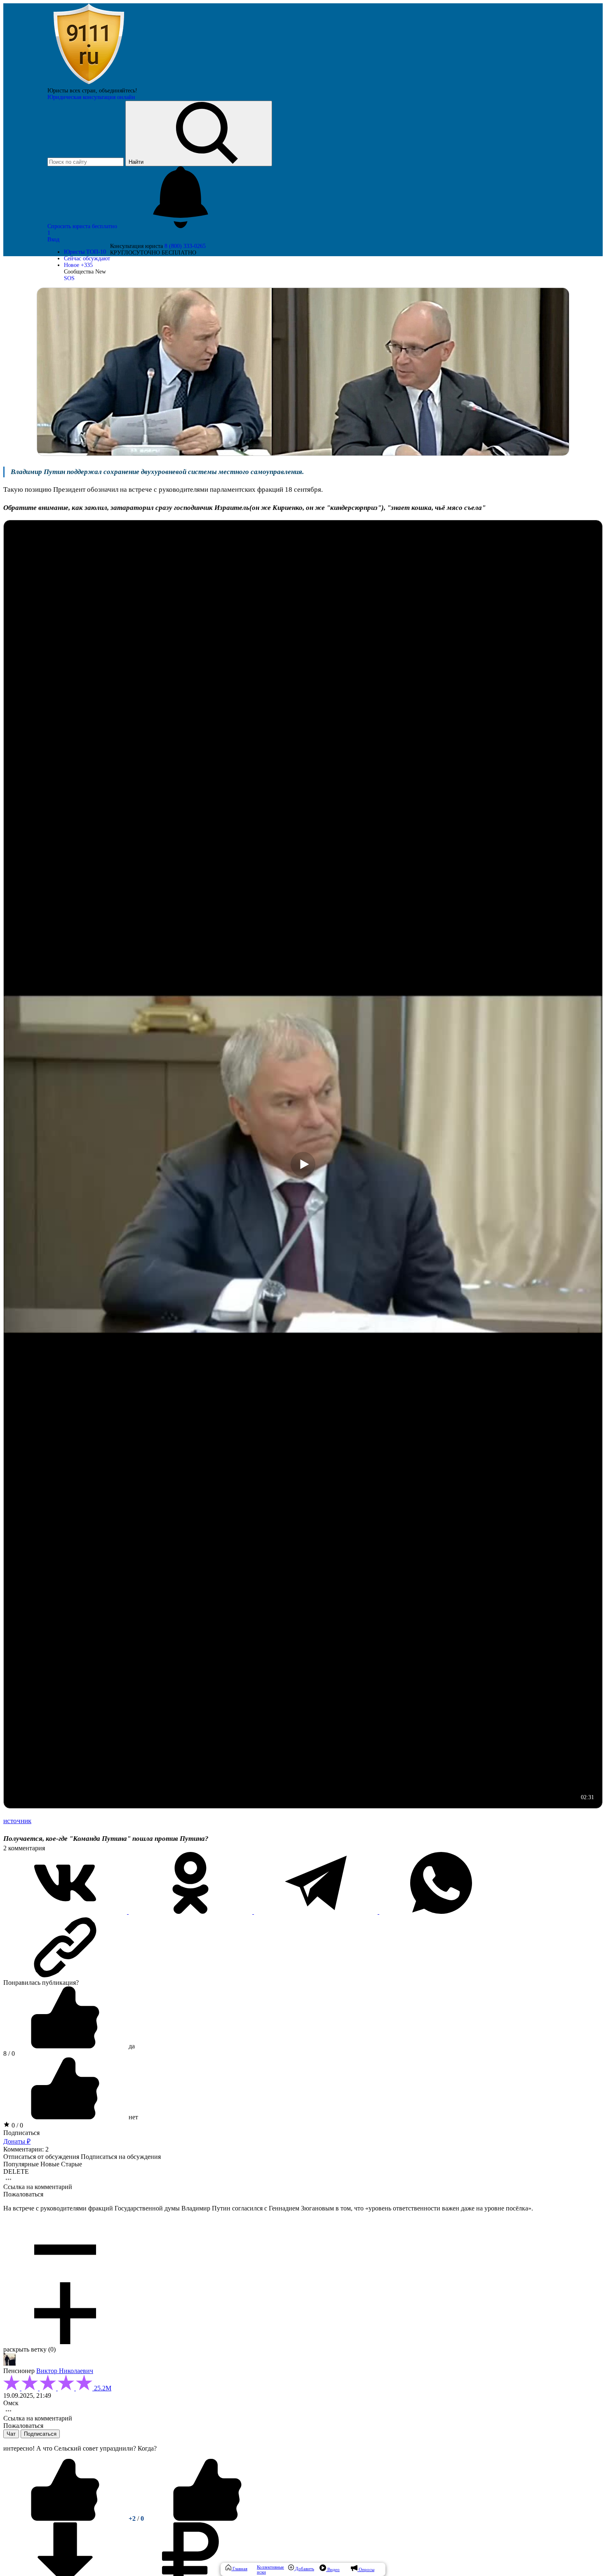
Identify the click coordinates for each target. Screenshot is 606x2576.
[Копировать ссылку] (303, 1947)
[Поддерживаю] (66, 2518)
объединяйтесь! (118, 91)
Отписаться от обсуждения (41, 2157)
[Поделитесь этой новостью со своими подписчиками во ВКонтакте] (66, 1912)
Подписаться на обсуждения (121, 2157)
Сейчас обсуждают (87, 258)
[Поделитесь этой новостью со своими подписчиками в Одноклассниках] (191, 1912)
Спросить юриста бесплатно (83, 226)
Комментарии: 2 (26, 2149)
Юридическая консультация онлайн (91, 97)
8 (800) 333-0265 (185, 246)
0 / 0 (16, 2125)
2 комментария (24, 1848)
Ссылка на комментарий (38, 2187)
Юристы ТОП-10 (85, 252)
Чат (11, 2434)
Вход (53, 239)
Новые (50, 2164)
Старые (72, 2164)
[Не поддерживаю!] (207, 2518)
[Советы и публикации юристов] (89, 84)
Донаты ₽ (17, 2141)
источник (17, 1821)
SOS (69, 278)
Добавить (304, 2569)
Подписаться (21, 2133)
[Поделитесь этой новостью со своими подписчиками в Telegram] (317, 1912)
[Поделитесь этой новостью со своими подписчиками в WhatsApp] (441, 1912)
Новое (78, 265)
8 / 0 (9, 2053)
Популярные (21, 2164)
